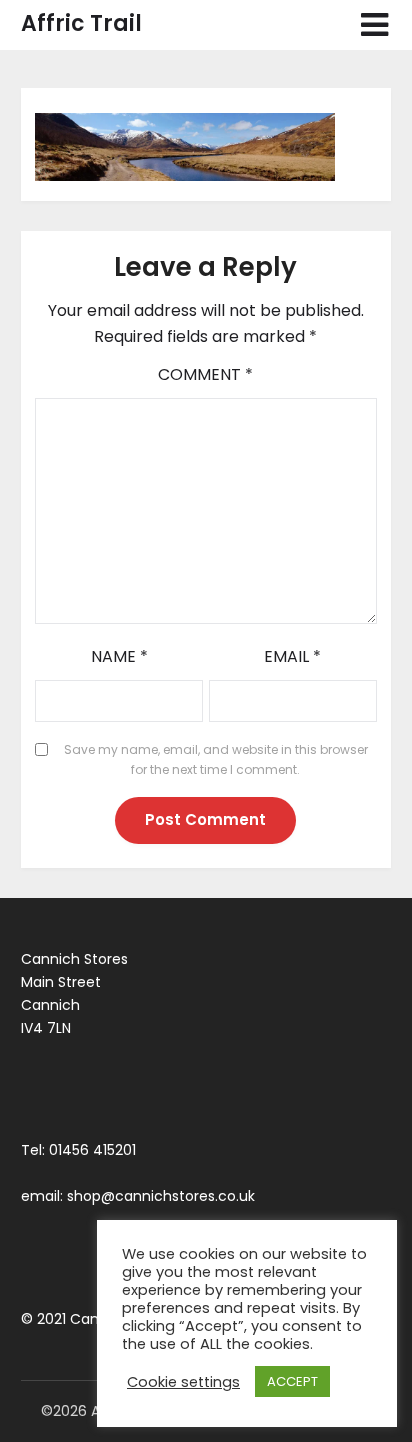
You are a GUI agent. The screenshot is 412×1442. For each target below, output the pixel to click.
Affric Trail (81, 23)
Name (119, 656)
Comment (205, 374)
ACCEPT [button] (292, 1381)
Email (292, 656)
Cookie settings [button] (183, 1382)
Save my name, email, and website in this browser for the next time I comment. (216, 759)
